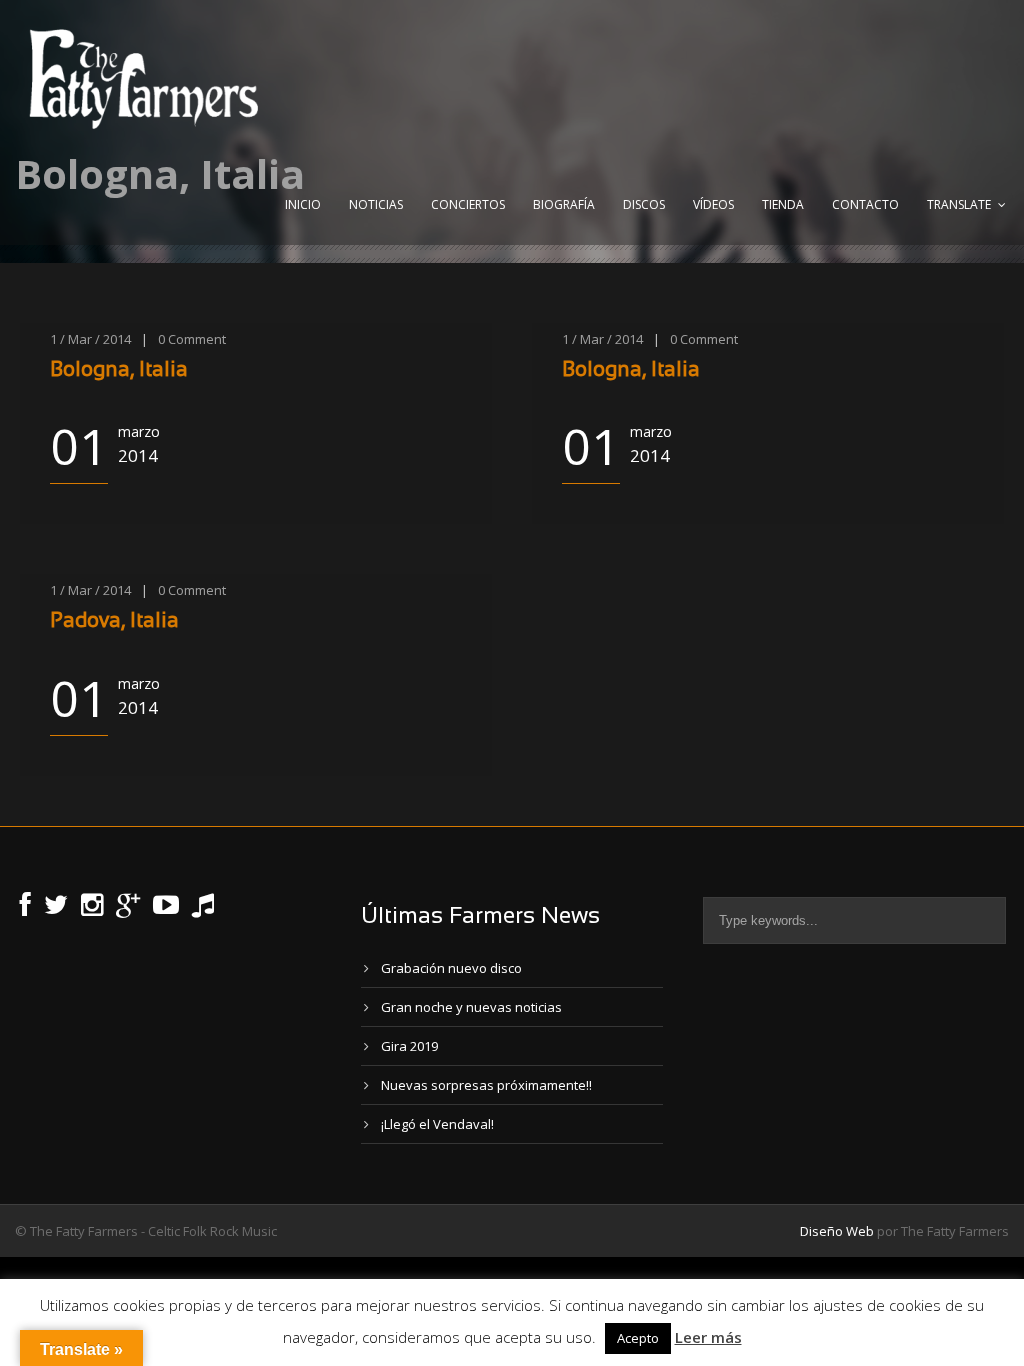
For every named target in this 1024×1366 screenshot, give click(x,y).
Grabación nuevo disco (451, 968)
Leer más (708, 1337)
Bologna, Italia (119, 370)
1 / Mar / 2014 (90, 339)
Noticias (376, 204)
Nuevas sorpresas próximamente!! (486, 1085)
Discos (644, 204)
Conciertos (468, 204)
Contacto (865, 204)
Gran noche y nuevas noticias (471, 1007)
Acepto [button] (638, 1338)
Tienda (783, 204)
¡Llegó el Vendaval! (437, 1124)
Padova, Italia (114, 621)
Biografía (564, 204)
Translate (959, 204)
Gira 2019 (409, 1046)
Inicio (303, 204)
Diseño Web (837, 1231)
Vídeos (713, 204)
